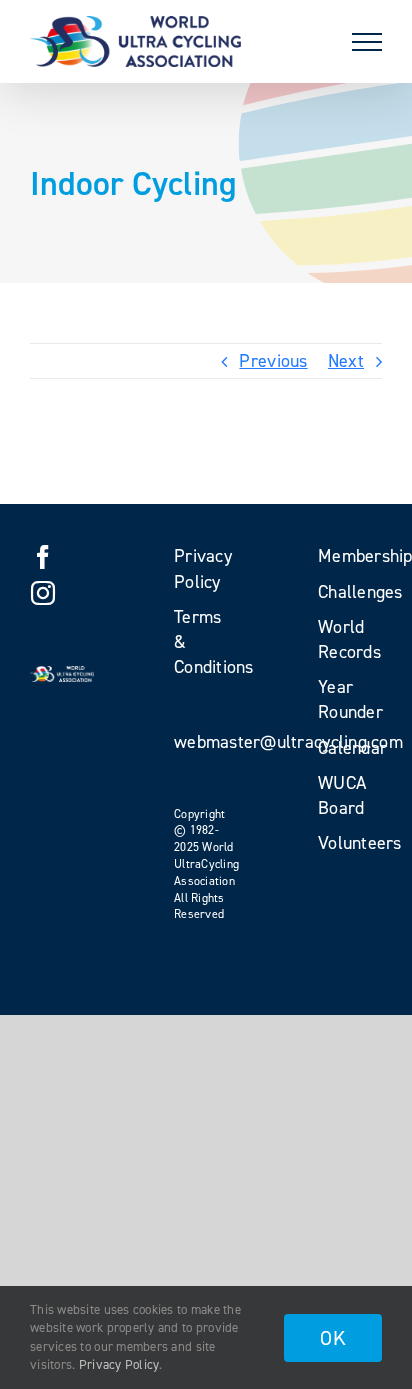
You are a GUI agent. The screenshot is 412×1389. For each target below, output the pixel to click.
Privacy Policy (119, 1364)
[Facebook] (43, 557)
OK (333, 1338)
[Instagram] (43, 593)
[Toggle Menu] (367, 42)
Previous (273, 361)
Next (346, 361)
